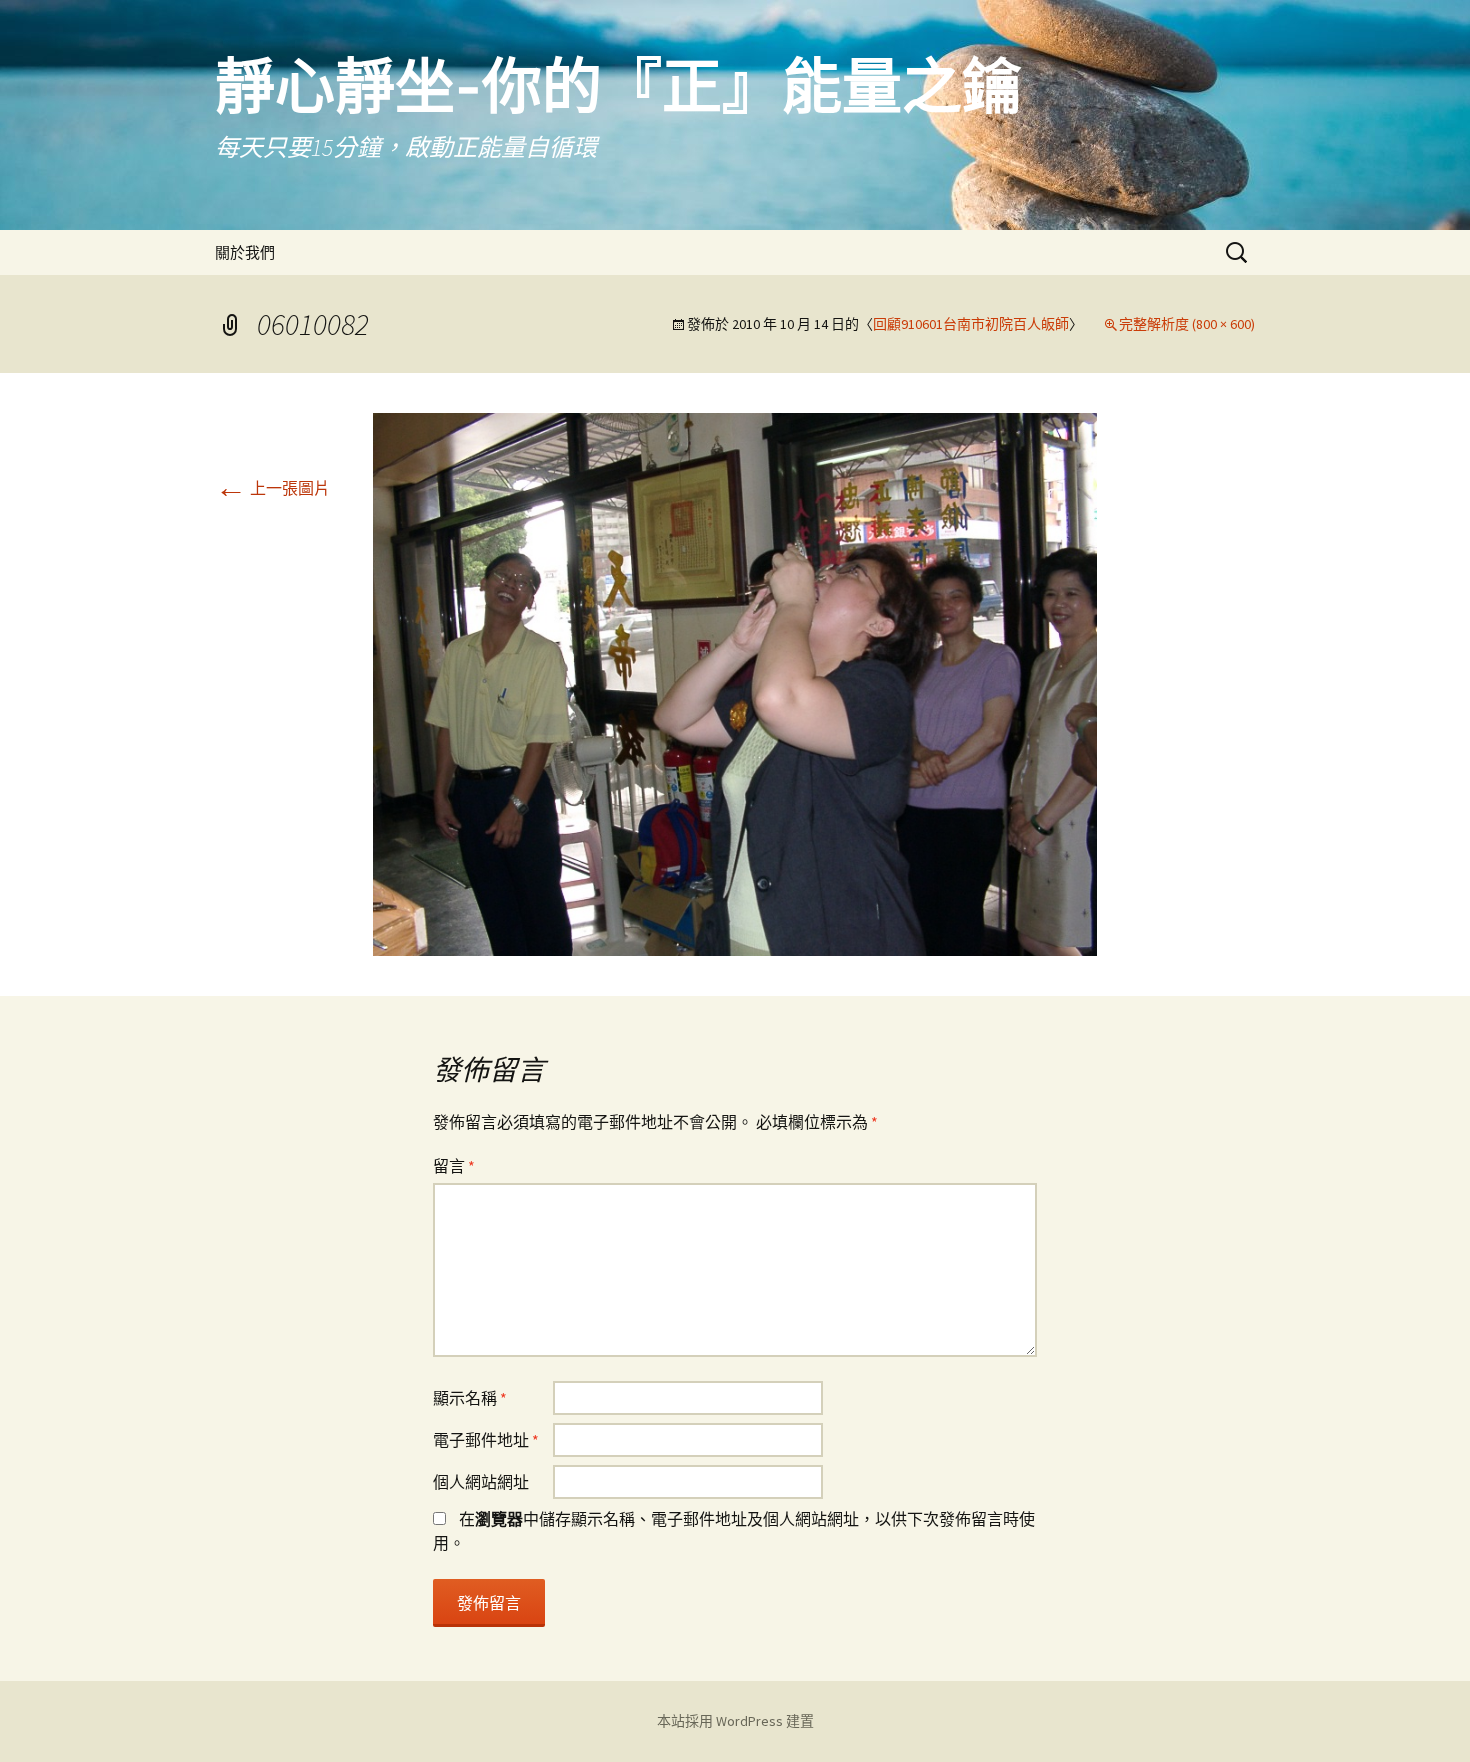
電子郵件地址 (486, 1440)
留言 (454, 1166)
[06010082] (735, 682)
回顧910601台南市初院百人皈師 (971, 324)
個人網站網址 (481, 1482)
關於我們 (245, 252)
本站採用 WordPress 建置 (735, 1721)
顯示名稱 (470, 1398)
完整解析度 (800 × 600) (1187, 324)
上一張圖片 (272, 488)
